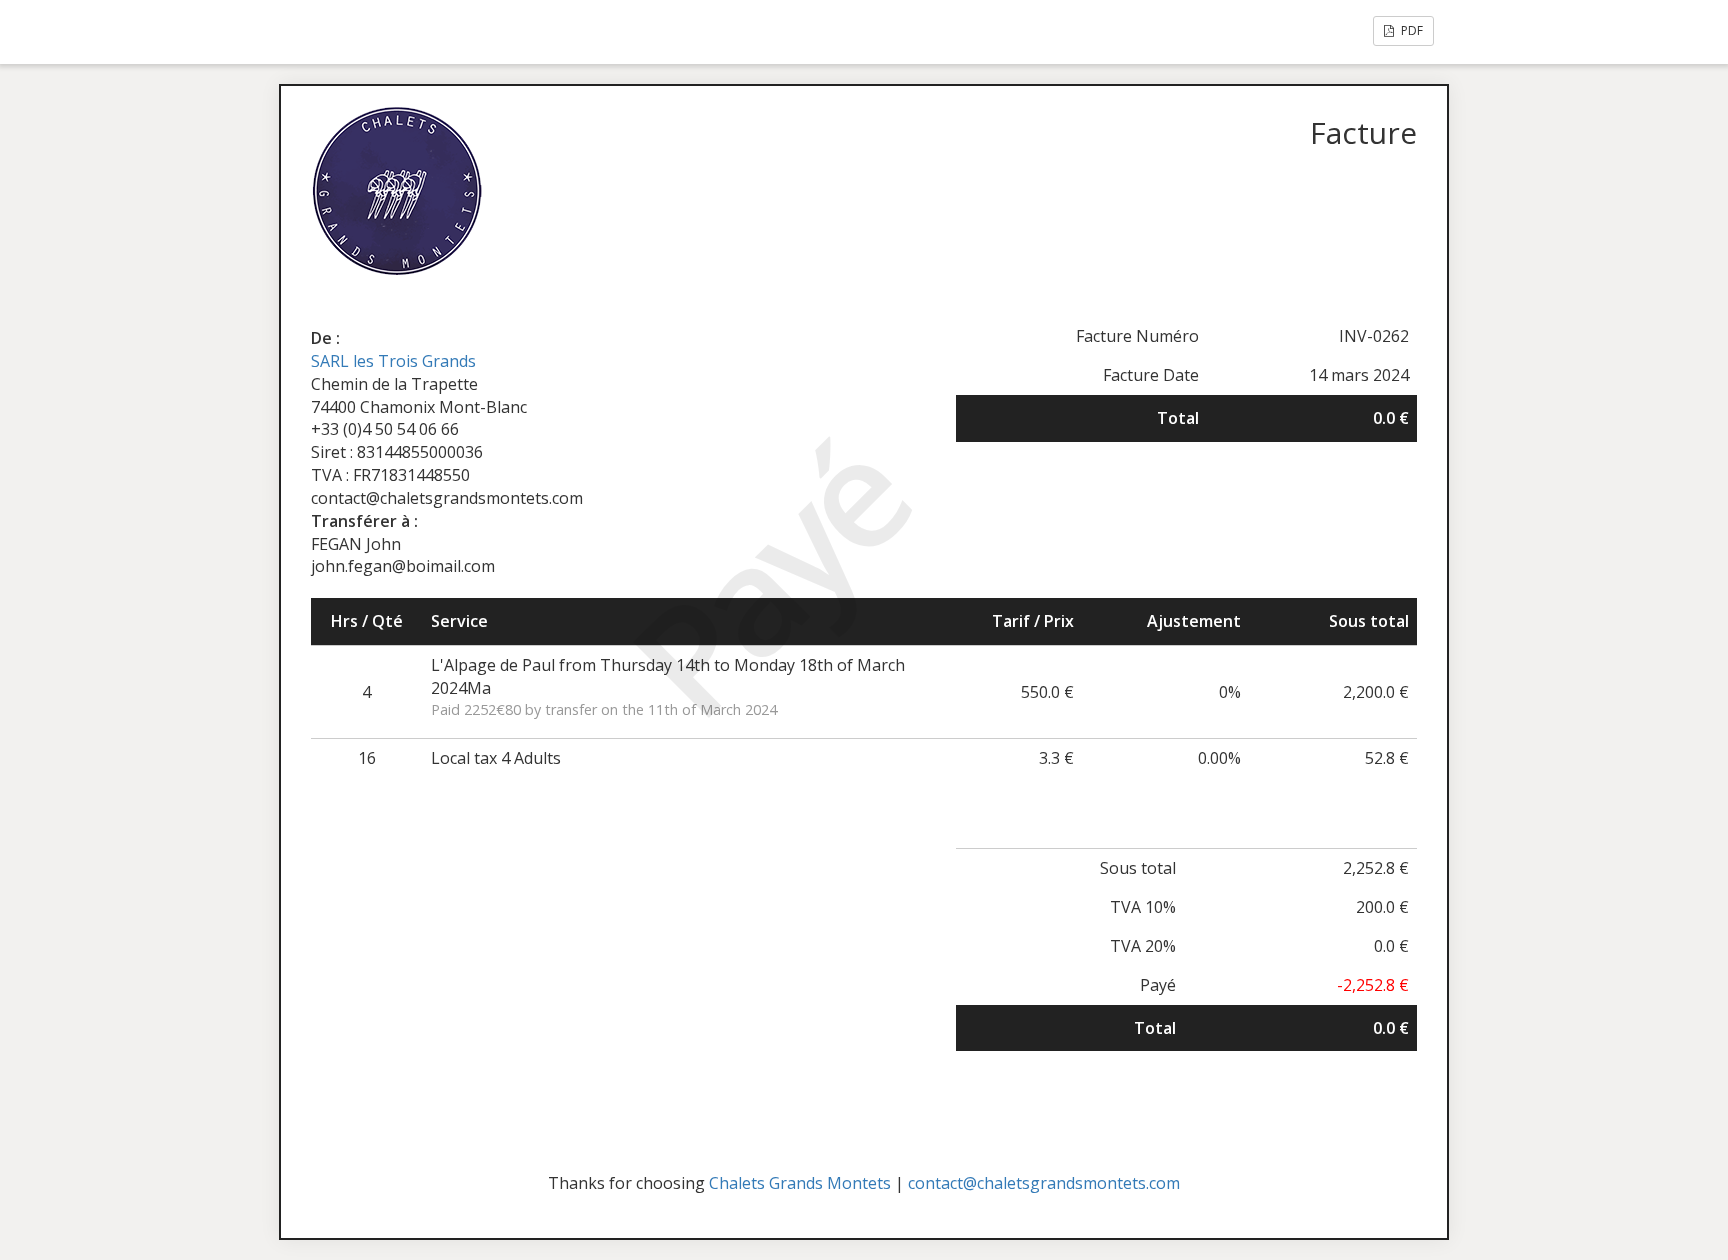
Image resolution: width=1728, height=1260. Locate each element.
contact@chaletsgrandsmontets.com (1044, 1183)
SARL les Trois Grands (393, 361)
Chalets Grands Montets (800, 1183)
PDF (1410, 30)
